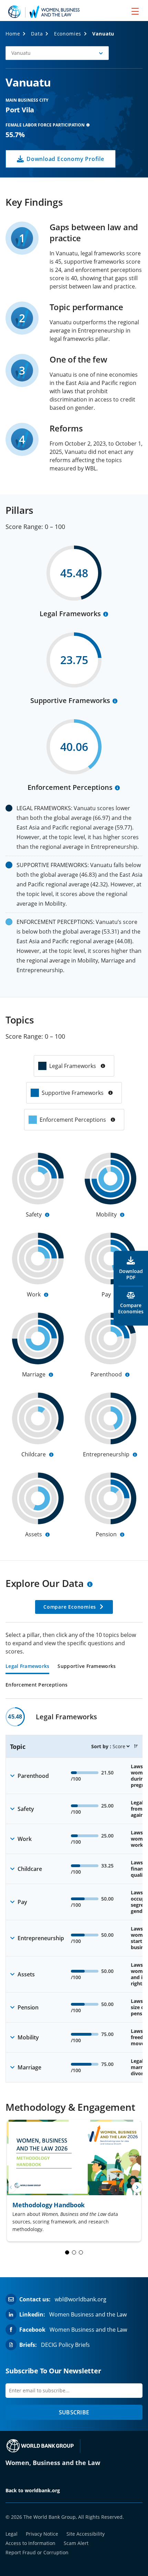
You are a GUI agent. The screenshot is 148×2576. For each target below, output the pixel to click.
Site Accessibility (86, 2534)
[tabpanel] (74, 1895)
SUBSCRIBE (74, 2412)
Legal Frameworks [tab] (27, 1667)
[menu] (135, 11)
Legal (12, 2534)
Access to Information (30, 2543)
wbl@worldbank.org (81, 2299)
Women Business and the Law (88, 2314)
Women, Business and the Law (53, 2463)
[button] (57, 53)
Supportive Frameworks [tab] (87, 1667)
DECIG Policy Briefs (65, 2345)
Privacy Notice (42, 2534)
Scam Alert (76, 2543)
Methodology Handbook (49, 2205)
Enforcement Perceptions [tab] (36, 1685)
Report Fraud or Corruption (37, 2552)
